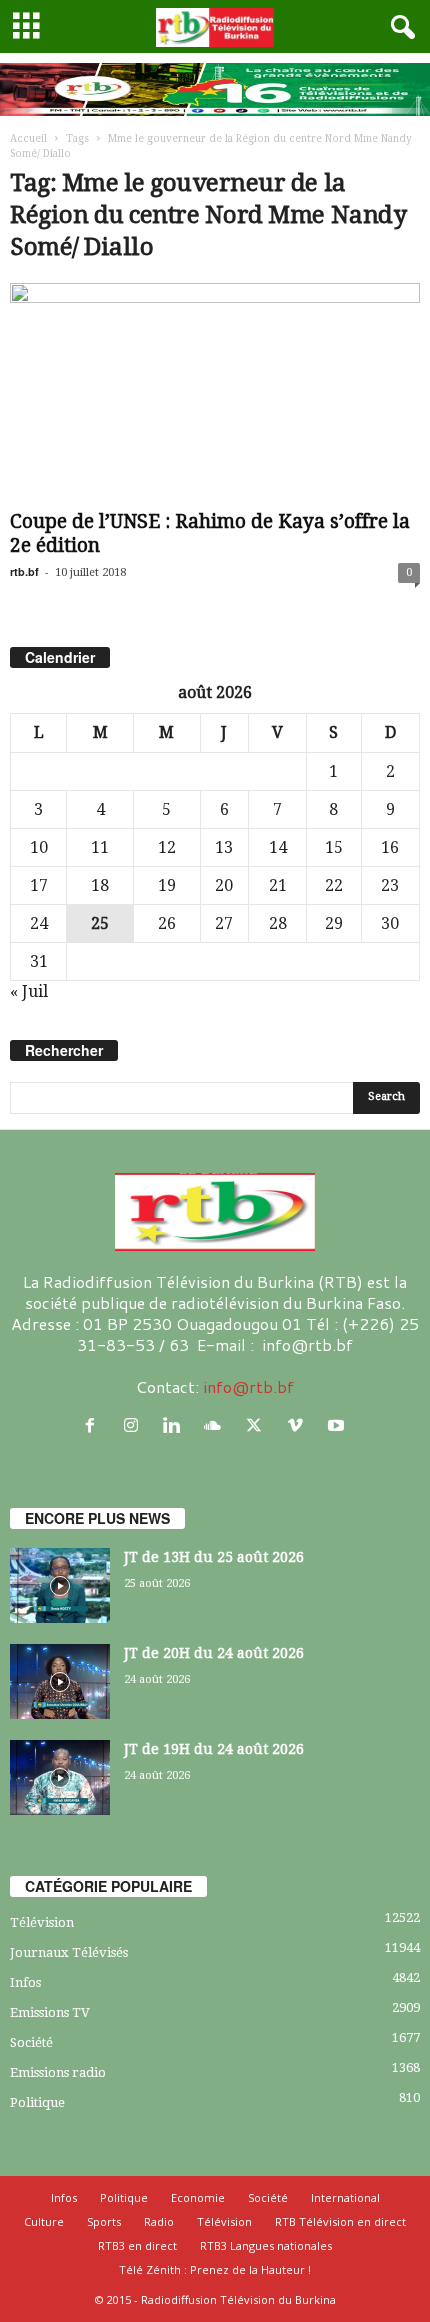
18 (100, 885)
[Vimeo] (299, 1425)
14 (278, 847)
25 (100, 923)
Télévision (42, 1922)
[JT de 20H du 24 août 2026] (60, 1681)
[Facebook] (94, 1425)
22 (334, 885)
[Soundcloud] (217, 1425)
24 (39, 923)
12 (167, 847)
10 (39, 847)
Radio (159, 2221)
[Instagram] (135, 1425)
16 (390, 847)
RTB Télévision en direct (340, 2221)
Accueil (28, 138)
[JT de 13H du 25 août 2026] (60, 1585)
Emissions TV (50, 2012)
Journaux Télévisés (69, 1952)
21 (278, 885)
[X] (258, 1425)
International (345, 2197)
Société (31, 2042)
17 (39, 885)
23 (390, 885)
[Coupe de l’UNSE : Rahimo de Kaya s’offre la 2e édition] (215, 392)
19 (167, 885)
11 (100, 847)
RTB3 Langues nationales (266, 2245)
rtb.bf (24, 571)
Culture (44, 2221)
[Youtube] (338, 1425)
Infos (25, 1982)
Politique (37, 2102)
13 (224, 847)
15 (334, 847)
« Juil (29, 991)
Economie (198, 2197)
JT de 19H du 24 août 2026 (214, 1749)
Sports (104, 2221)
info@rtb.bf (248, 1386)
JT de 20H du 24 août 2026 (214, 1653)
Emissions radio (58, 2072)
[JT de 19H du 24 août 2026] (60, 1777)
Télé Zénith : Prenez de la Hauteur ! (215, 2269)
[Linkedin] (176, 1425)
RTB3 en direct (137, 2245)
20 (224, 885)
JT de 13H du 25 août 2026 (214, 1557)
